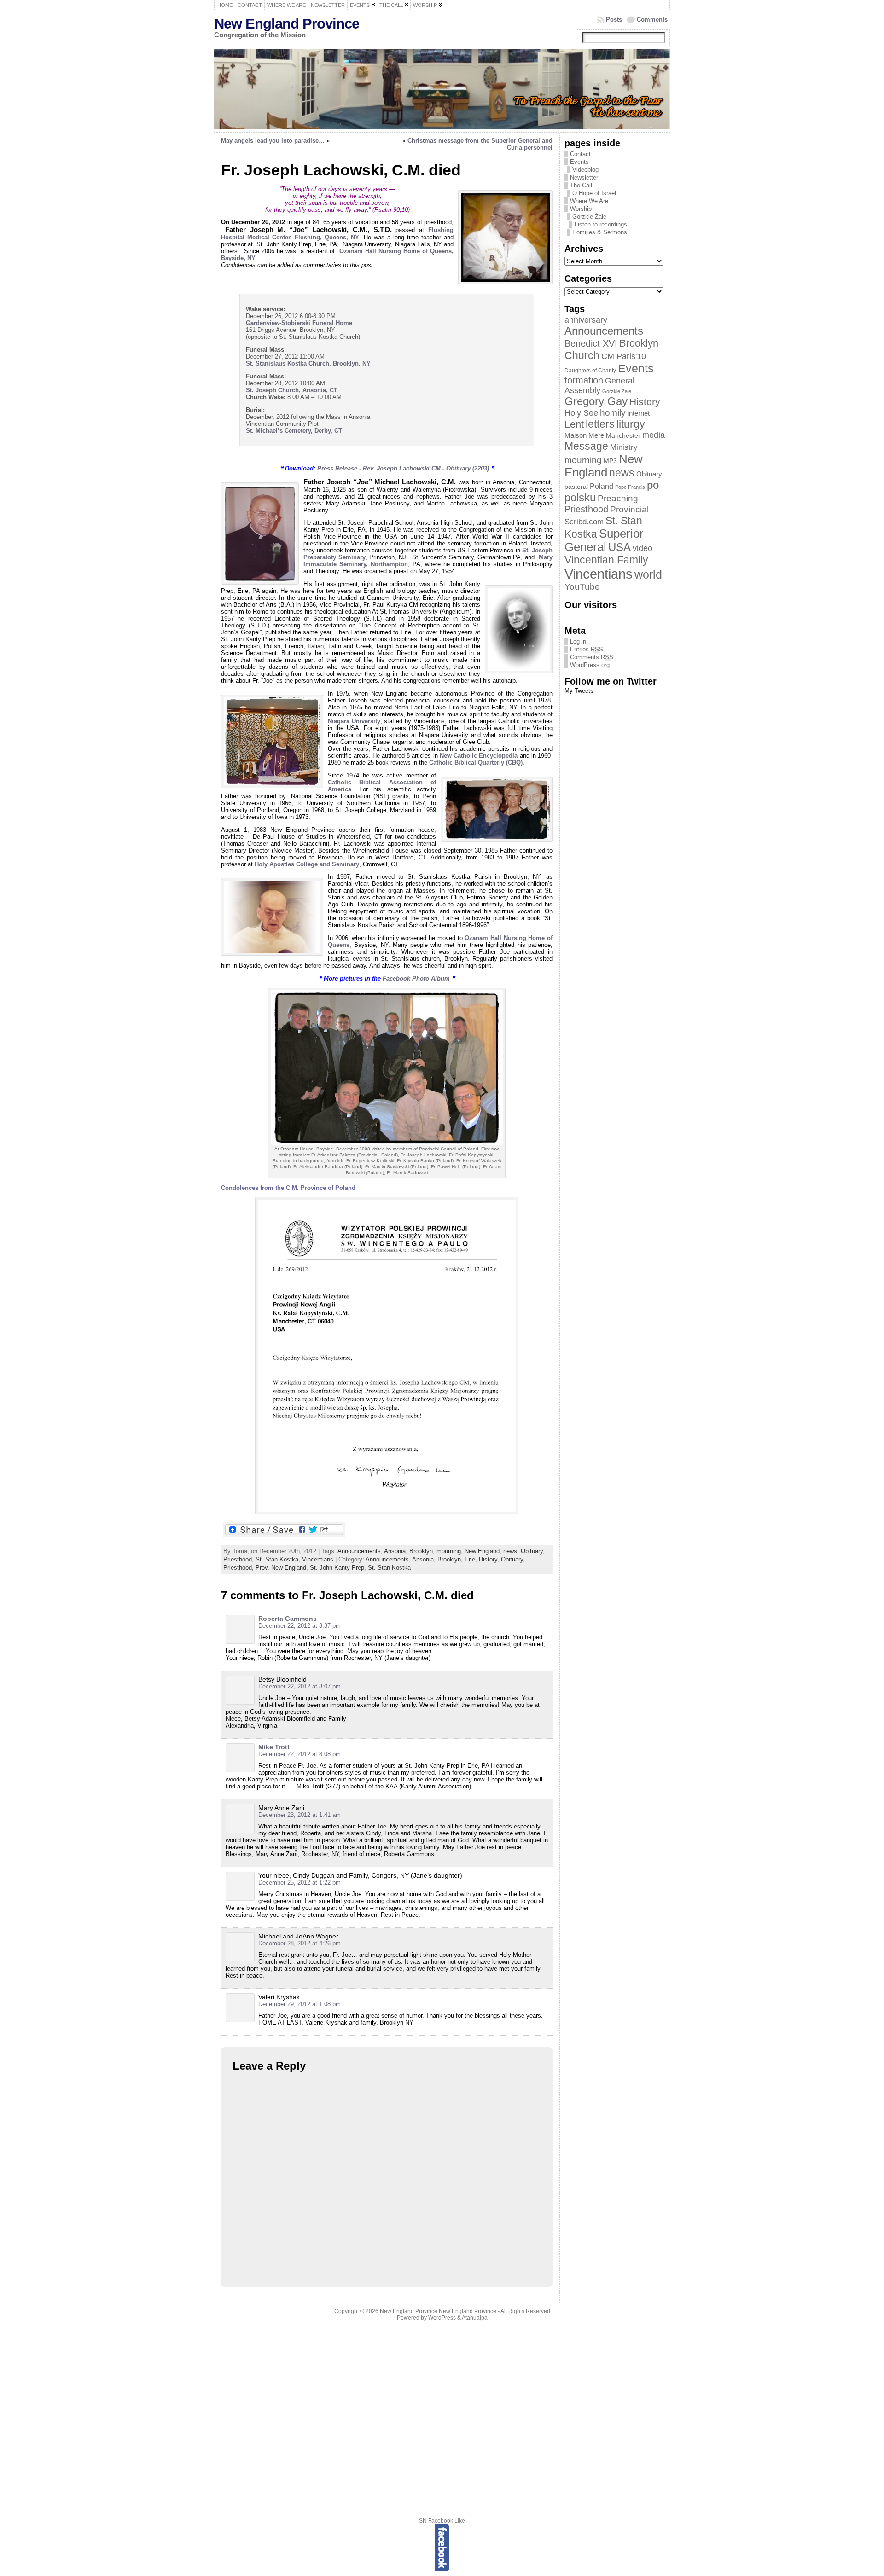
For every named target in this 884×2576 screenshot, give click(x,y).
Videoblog (585, 170)
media (654, 435)
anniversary (586, 320)
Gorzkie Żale (589, 217)
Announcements (359, 1551)
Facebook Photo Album (416, 978)
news (510, 1551)
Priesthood (238, 1559)
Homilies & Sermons (600, 232)
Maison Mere (584, 435)
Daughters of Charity (590, 371)
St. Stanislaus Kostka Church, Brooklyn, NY (308, 363)
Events (579, 162)
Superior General (604, 540)
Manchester (623, 436)
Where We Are (589, 201)
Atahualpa (475, 2318)
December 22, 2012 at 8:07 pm (300, 1686)
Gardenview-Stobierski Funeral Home (299, 323)
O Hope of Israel (594, 193)
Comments (652, 20)
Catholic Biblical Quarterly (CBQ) (476, 763)
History (488, 1559)
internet (639, 413)
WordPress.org (590, 665)
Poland (602, 486)
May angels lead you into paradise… (273, 141)
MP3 (610, 461)
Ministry (624, 447)
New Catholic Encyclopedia (479, 756)
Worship (581, 209)
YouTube (582, 587)
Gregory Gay (596, 401)
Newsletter (584, 177)
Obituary (532, 1551)
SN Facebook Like (442, 2521)
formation (584, 380)
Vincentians (318, 1559)
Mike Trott (274, 1747)
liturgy (631, 424)
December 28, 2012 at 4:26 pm (300, 1943)
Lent (574, 424)
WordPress (442, 2318)
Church (582, 355)
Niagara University (354, 721)
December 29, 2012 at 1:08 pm (300, 2004)
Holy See (581, 413)
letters (600, 424)
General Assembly (599, 386)
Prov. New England (281, 1568)
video (643, 548)
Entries (587, 649)
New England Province (287, 24)
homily (613, 413)
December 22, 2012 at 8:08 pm (300, 1754)
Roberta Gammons (288, 1619)
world (648, 574)
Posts (614, 20)
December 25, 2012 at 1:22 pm (300, 1883)
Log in (578, 641)
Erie (470, 1559)
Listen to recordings (601, 224)
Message (586, 446)
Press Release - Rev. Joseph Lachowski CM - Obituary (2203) (403, 468)
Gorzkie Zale (617, 391)
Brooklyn (421, 1551)
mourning (449, 1551)
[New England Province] (442, 89)
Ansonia (395, 1551)
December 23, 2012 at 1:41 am (300, 1815)
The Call (581, 185)
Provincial (629, 509)
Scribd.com (584, 522)
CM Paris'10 (624, 356)
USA (619, 547)
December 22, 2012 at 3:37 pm (300, 1626)
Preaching (618, 498)
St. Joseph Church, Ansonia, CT (292, 390)
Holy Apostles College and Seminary (307, 864)
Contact (580, 154)
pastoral (576, 487)
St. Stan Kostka (277, 1559)
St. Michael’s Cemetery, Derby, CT (294, 431)
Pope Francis (630, 487)
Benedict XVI (591, 343)
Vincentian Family (606, 560)
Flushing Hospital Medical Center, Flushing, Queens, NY (337, 234)
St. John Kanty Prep (337, 1568)
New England (482, 1551)
